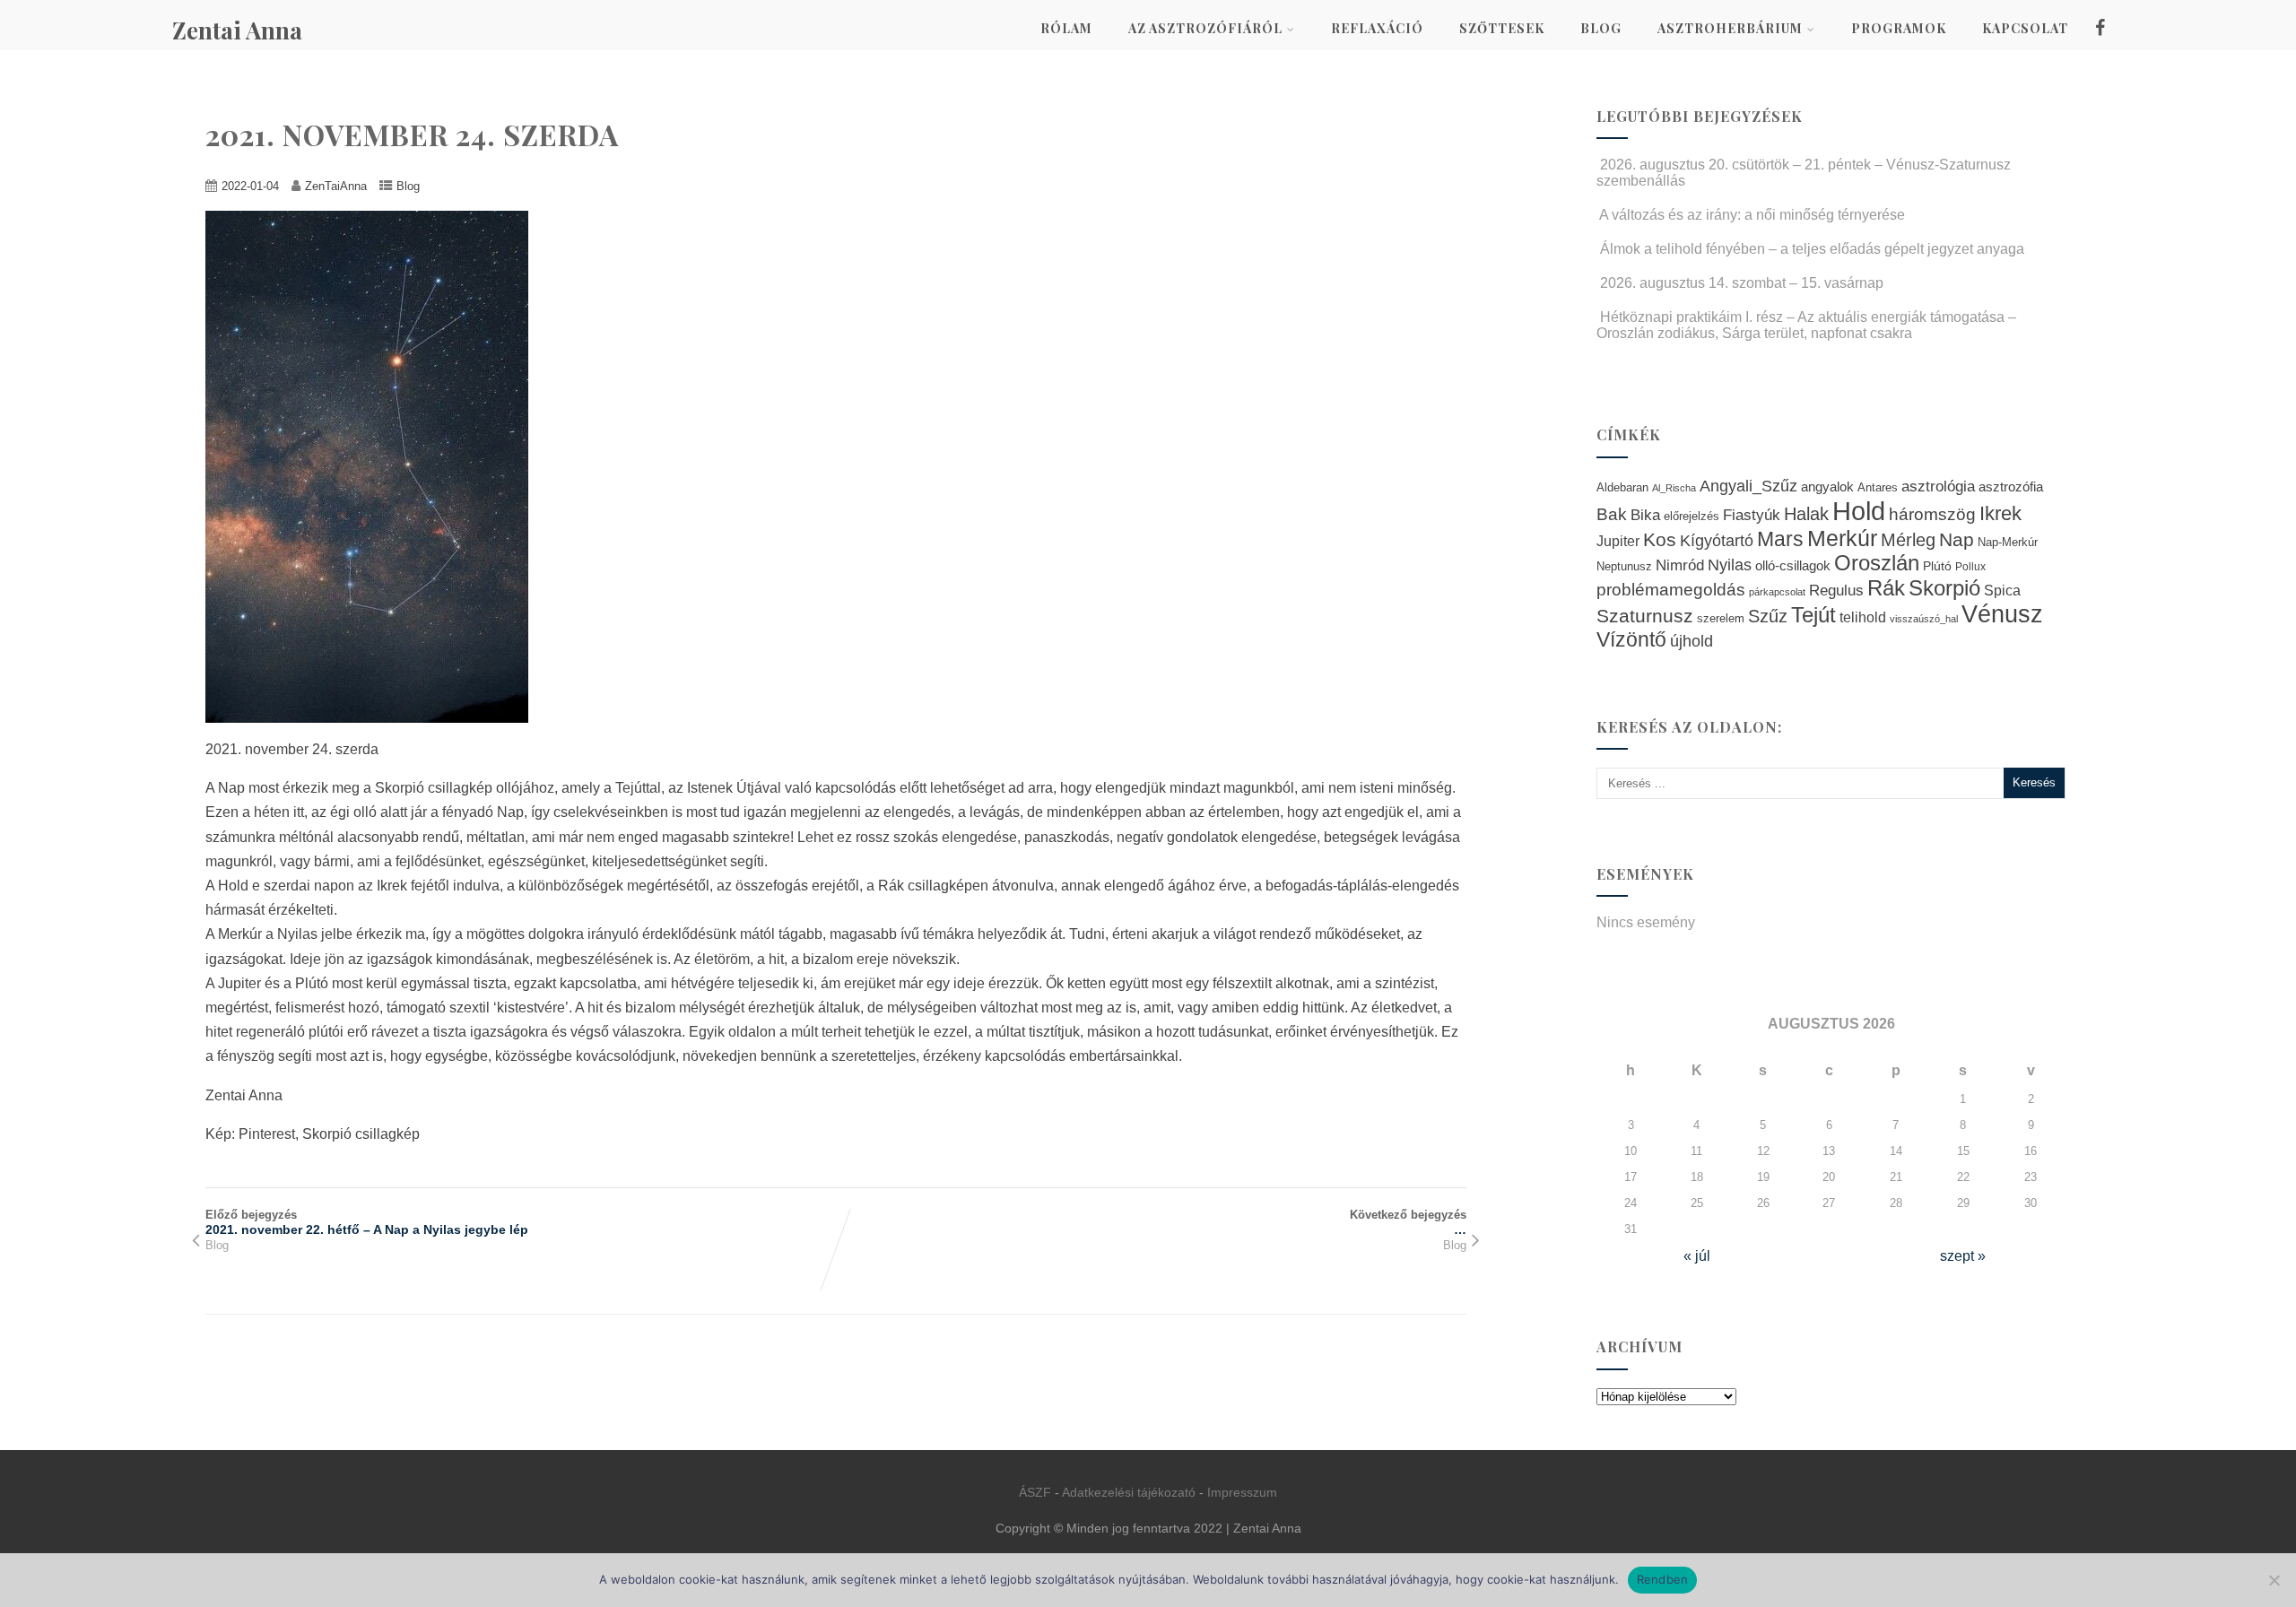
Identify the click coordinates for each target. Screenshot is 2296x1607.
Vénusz (2002, 614)
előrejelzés (1692, 516)
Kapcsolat (2025, 28)
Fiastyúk (1752, 515)
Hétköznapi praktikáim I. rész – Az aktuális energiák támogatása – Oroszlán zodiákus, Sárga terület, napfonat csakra (1806, 325)
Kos (1660, 539)
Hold (1859, 511)
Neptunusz (1624, 567)
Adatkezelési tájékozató (1129, 1492)
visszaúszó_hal (1924, 619)
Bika (1645, 515)
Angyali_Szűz (1748, 486)
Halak (1806, 514)
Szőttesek (1502, 28)
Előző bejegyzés (367, 1222)
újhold (1692, 641)
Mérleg (1908, 540)
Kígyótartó (1717, 541)
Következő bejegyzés (1408, 1222)
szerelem (1721, 619)
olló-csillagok (1793, 565)
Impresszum (1242, 1492)
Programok (1899, 28)
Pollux (1970, 566)
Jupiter (1618, 541)
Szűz (1768, 616)
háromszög (1932, 514)
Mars (1780, 539)
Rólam (1066, 28)
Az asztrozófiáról (1205, 28)
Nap (1957, 539)
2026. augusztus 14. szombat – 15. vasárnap (1742, 283)
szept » (1963, 1256)
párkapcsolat (1777, 592)
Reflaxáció (1377, 28)
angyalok (1827, 486)
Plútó (1937, 566)
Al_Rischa (1674, 488)
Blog (1601, 28)
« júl (1697, 1256)
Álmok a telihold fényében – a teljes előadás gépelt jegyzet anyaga (1812, 249)
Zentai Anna (237, 30)
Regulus (1836, 590)
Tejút (1813, 615)
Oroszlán (1877, 563)
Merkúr (1842, 539)
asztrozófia (2011, 487)
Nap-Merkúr (2008, 543)
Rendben (1663, 1579)
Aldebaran (1622, 488)
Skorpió (1944, 588)
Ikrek (2000, 513)
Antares (1878, 487)
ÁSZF (1035, 1492)
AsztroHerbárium (1730, 28)
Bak (1612, 514)
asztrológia (1938, 486)
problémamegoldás (1671, 590)
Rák (1886, 588)
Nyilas (1730, 565)
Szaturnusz (1645, 616)
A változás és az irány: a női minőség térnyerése (1752, 215)
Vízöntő (1631, 640)
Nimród (1680, 565)
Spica (2002, 590)
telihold (1863, 617)
